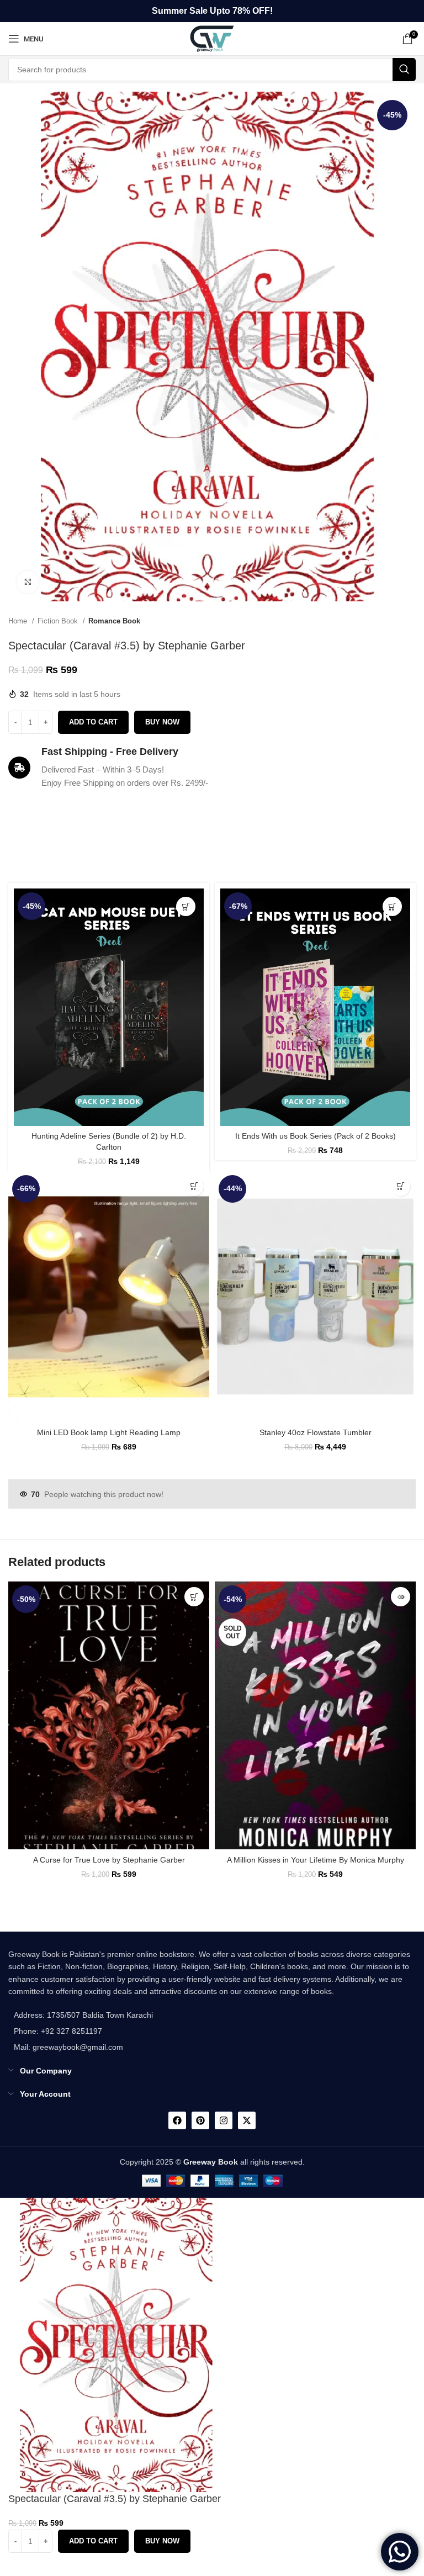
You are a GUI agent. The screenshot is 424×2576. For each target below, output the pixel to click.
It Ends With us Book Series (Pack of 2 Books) (316, 1136)
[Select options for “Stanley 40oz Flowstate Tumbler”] (401, 1186)
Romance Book (114, 621)
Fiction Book (59, 621)
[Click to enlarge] (28, 582)
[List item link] (81, 2031)
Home (19, 621)
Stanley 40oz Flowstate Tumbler (316, 1432)
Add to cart (93, 722)
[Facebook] (177, 2120)
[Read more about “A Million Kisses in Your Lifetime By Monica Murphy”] (401, 1597)
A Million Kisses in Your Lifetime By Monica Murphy (316, 1860)
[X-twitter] (247, 2120)
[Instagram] (224, 2120)
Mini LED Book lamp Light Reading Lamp (109, 1432)
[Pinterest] (200, 2120)
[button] (186, 906)
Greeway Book (211, 2162)
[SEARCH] (404, 70)
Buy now (162, 722)
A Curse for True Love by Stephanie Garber (109, 1860)
